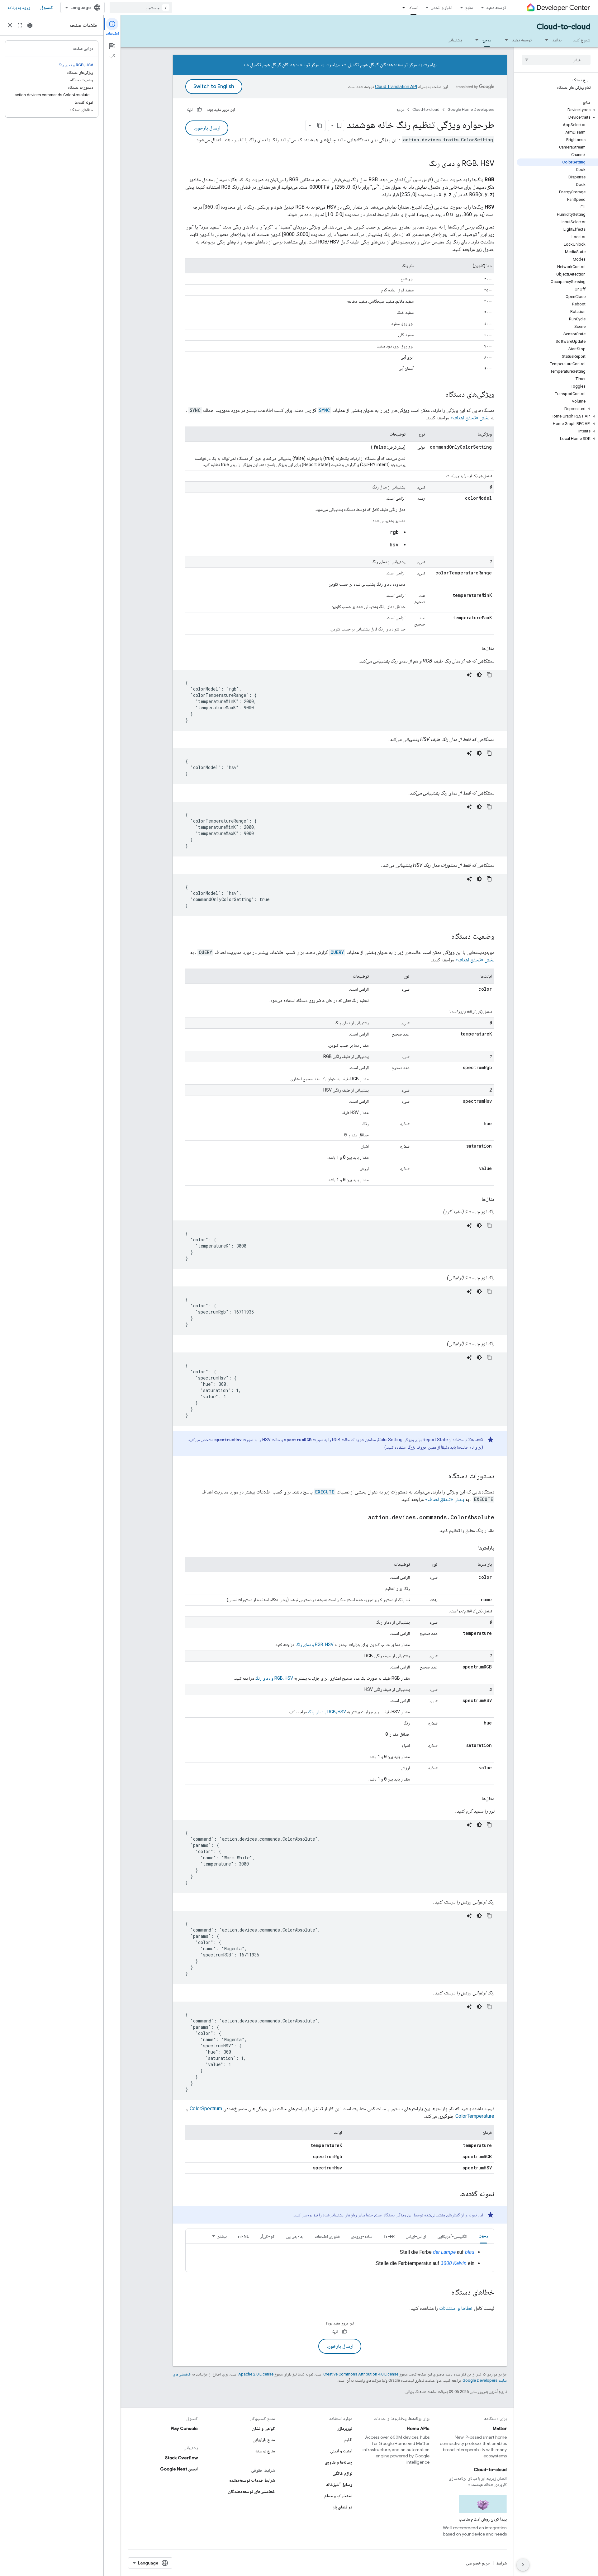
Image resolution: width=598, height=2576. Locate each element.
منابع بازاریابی (264, 2440)
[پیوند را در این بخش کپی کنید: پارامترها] (472, 1548)
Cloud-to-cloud (564, 27)
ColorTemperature (475, 2116)
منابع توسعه (265, 2451)
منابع (469, 7)
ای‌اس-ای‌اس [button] (416, 2236)
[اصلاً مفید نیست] (190, 110)
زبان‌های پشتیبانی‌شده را (338, 2215)
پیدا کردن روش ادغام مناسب (483, 2519)
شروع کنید (582, 40)
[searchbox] (556, 60)
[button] (557, 110)
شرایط (501, 2563)
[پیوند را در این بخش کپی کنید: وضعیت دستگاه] (445, 937)
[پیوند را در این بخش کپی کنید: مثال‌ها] (475, 649)
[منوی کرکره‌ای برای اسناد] (402, 7)
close (10, 25)
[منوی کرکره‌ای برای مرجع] (475, 40)
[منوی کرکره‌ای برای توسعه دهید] (505, 40)
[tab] (483, 2236)
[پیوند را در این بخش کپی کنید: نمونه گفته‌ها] (453, 2194)
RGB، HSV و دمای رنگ (315, 1644)
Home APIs (418, 2428)
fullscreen (20, 25)
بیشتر (222, 2236)
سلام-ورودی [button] (362, 2236)
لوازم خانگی (342, 2473)
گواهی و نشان (263, 2428)
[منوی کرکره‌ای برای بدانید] (545, 40)
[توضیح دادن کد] (469, 675)
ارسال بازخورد (207, 128)
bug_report (30, 25)
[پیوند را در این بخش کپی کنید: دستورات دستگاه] (442, 1476)
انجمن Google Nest (179, 2469)
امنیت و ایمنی (341, 2451)
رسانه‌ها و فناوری (339, 2462)
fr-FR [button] (389, 2236)
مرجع (487, 40)
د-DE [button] (483, 2236)
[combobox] (141, 7)
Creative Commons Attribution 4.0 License (361, 2374)
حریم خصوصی (478, 2563)
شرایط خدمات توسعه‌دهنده (252, 2480)
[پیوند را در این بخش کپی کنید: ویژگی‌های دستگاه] (439, 395)
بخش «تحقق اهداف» (470, 418)
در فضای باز (343, 2507)
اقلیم (348, 2440)
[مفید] (199, 110)
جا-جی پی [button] (295, 2236)
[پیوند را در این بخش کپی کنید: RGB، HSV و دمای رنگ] (423, 164)
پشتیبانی (455, 40)
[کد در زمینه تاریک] (479, 675)
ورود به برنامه (19, 7)
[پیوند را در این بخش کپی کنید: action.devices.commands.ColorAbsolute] (362, 1518)
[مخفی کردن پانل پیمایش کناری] (523, 2565)
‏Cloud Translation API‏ (396, 87)
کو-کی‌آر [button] (267, 2236)
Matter (500, 2428)
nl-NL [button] (243, 2236)
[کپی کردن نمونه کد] (489, 675)
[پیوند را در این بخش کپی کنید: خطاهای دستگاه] (445, 2293)
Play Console (184, 2428)
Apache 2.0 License (256, 2374)
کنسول (47, 7)
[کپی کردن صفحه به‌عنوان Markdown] (320, 125)
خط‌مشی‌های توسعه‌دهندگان (252, 2491)
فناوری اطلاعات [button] (327, 2236)
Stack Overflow (181, 2458)
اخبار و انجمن (441, 7)
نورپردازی (344, 2428)
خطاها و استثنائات (456, 2308)
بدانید (557, 40)
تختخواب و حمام (338, 2496)
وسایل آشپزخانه (339, 2484)
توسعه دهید (496, 7)
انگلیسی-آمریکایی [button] (452, 2236)
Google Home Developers (471, 109)
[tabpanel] (340, 2258)
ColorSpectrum (206, 2109)
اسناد (413, 7)
